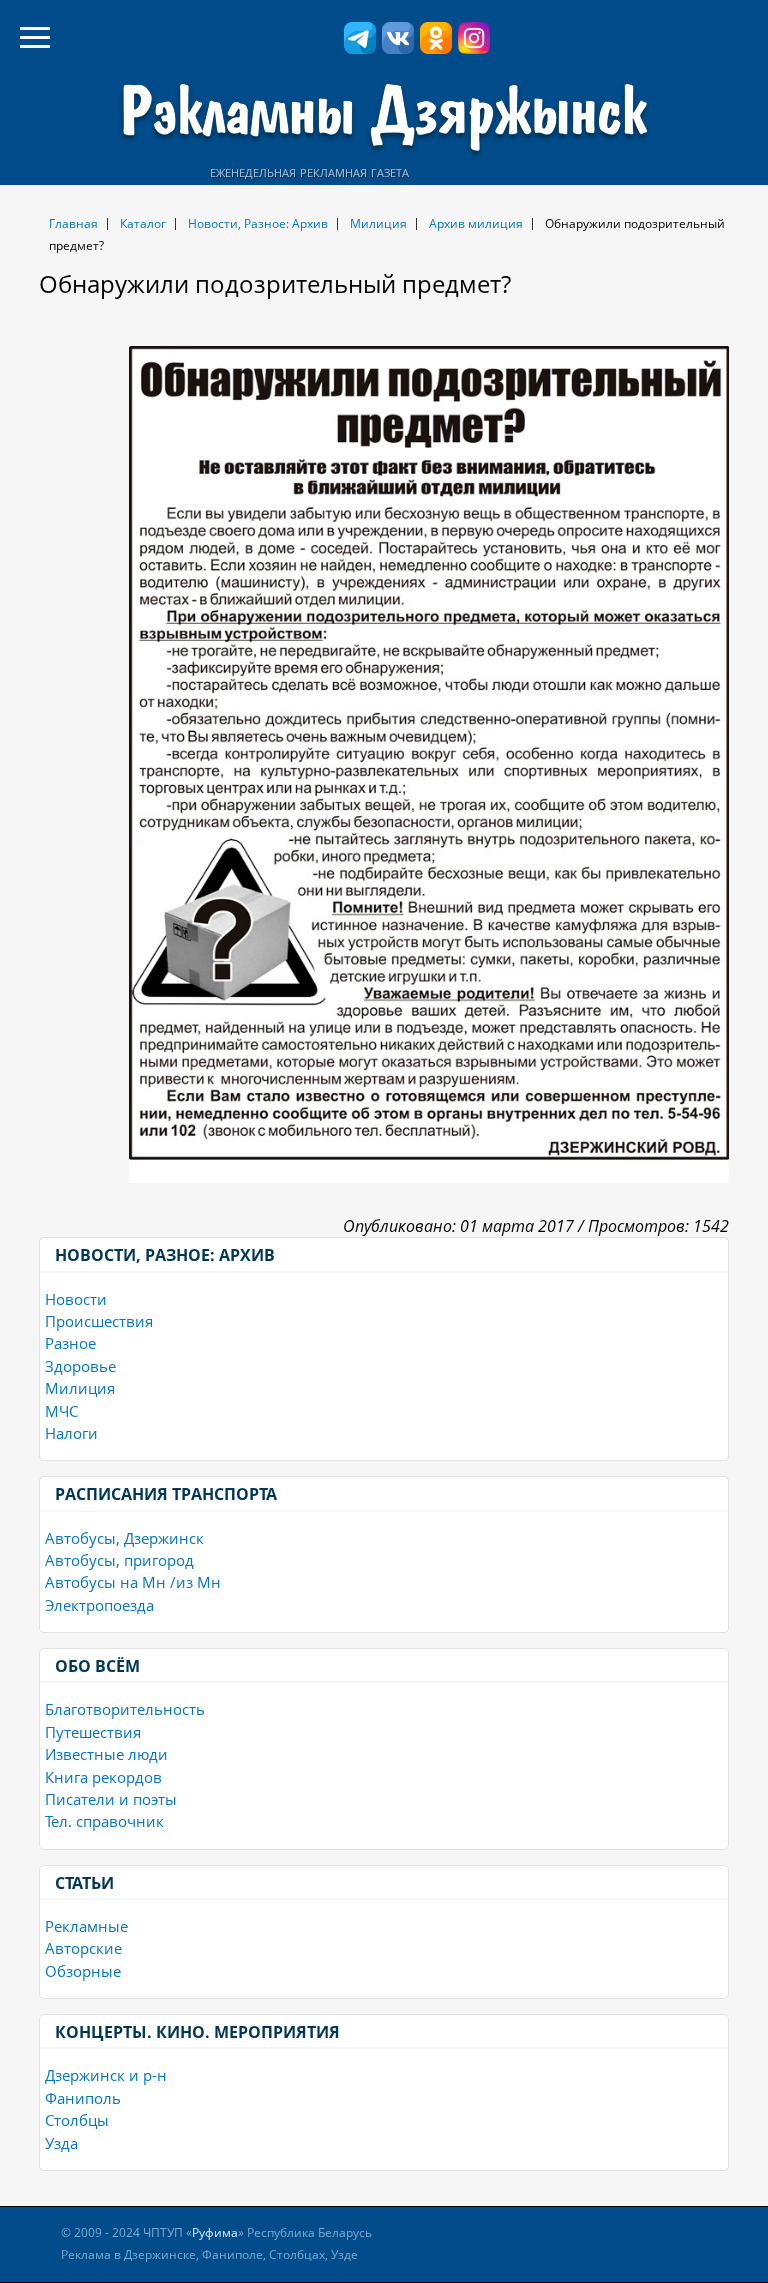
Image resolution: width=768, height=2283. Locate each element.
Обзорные (83, 1971)
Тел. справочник (104, 1821)
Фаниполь (83, 2098)
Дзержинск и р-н (106, 2075)
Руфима (215, 2232)
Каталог (143, 223)
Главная (73, 223)
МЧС (61, 1411)
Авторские (83, 1948)
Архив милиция (476, 223)
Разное (70, 1343)
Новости (76, 1299)
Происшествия (99, 1321)
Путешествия (93, 1732)
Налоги (71, 1433)
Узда (61, 2143)
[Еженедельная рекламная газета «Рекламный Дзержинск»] (384, 118)
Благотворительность (125, 1709)
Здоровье (80, 1366)
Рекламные (86, 1926)
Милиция (378, 223)
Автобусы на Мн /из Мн (133, 1582)
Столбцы (77, 2120)
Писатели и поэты (111, 1799)
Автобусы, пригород (119, 1560)
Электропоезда (99, 1605)
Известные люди (106, 1754)
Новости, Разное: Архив (258, 223)
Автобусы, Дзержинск (124, 1538)
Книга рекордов (103, 1777)
